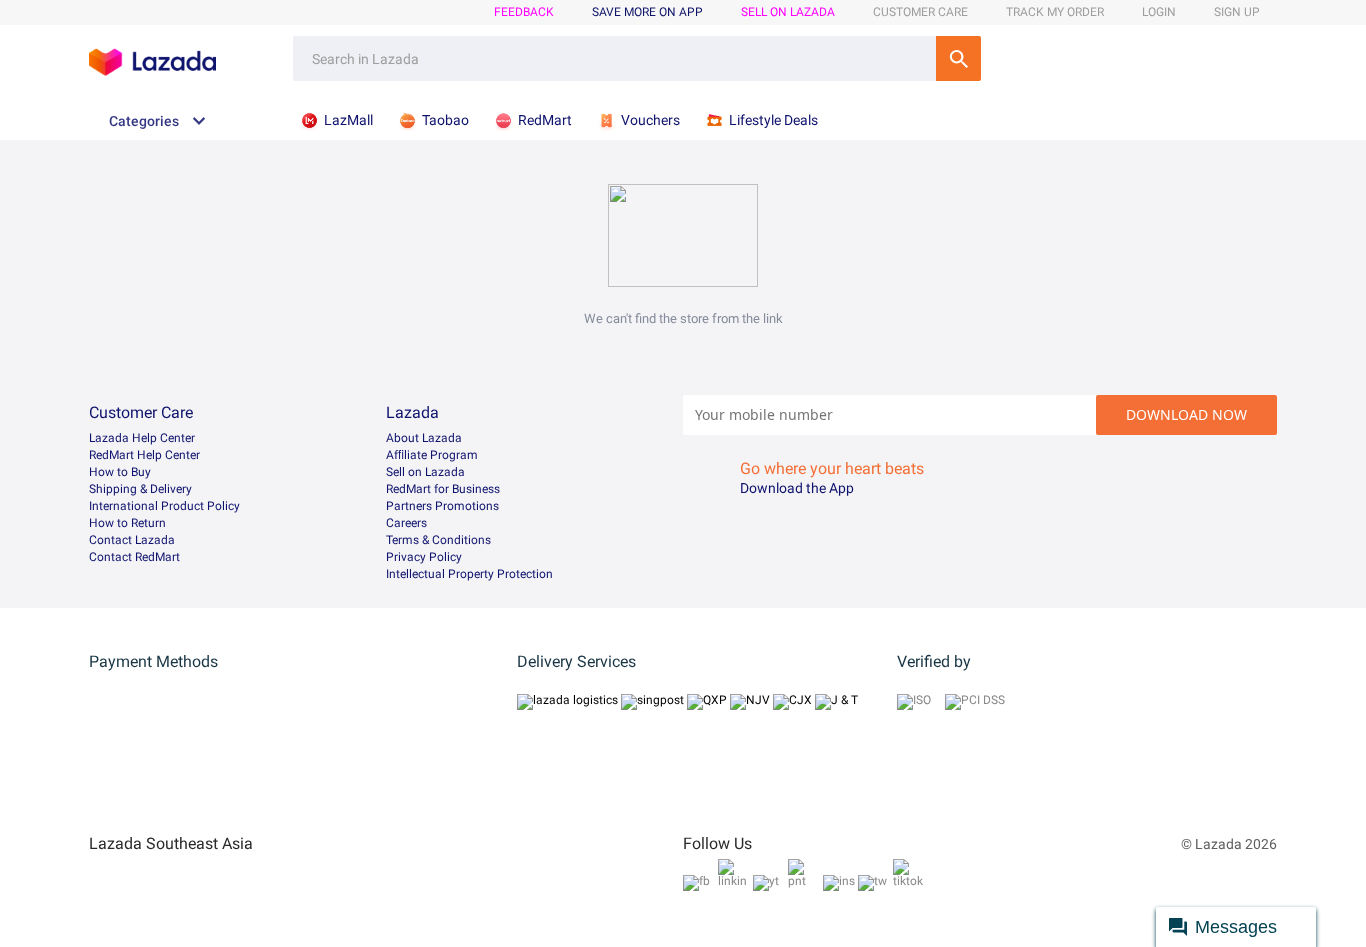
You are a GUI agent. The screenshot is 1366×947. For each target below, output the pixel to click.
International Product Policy (164, 506)
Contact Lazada (132, 540)
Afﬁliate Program (432, 455)
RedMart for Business (443, 489)
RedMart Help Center (144, 455)
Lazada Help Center (142, 438)
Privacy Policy (424, 557)
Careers (406, 523)
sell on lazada (788, 12)
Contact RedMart (134, 557)
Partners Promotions (442, 506)
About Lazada (424, 438)
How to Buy (120, 472)
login (1159, 12)
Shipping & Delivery (140, 489)
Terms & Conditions (438, 540)
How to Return (127, 523)
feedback (524, 12)
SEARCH (958, 58)
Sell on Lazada (425, 472)
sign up (1237, 12)
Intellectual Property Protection (469, 574)
